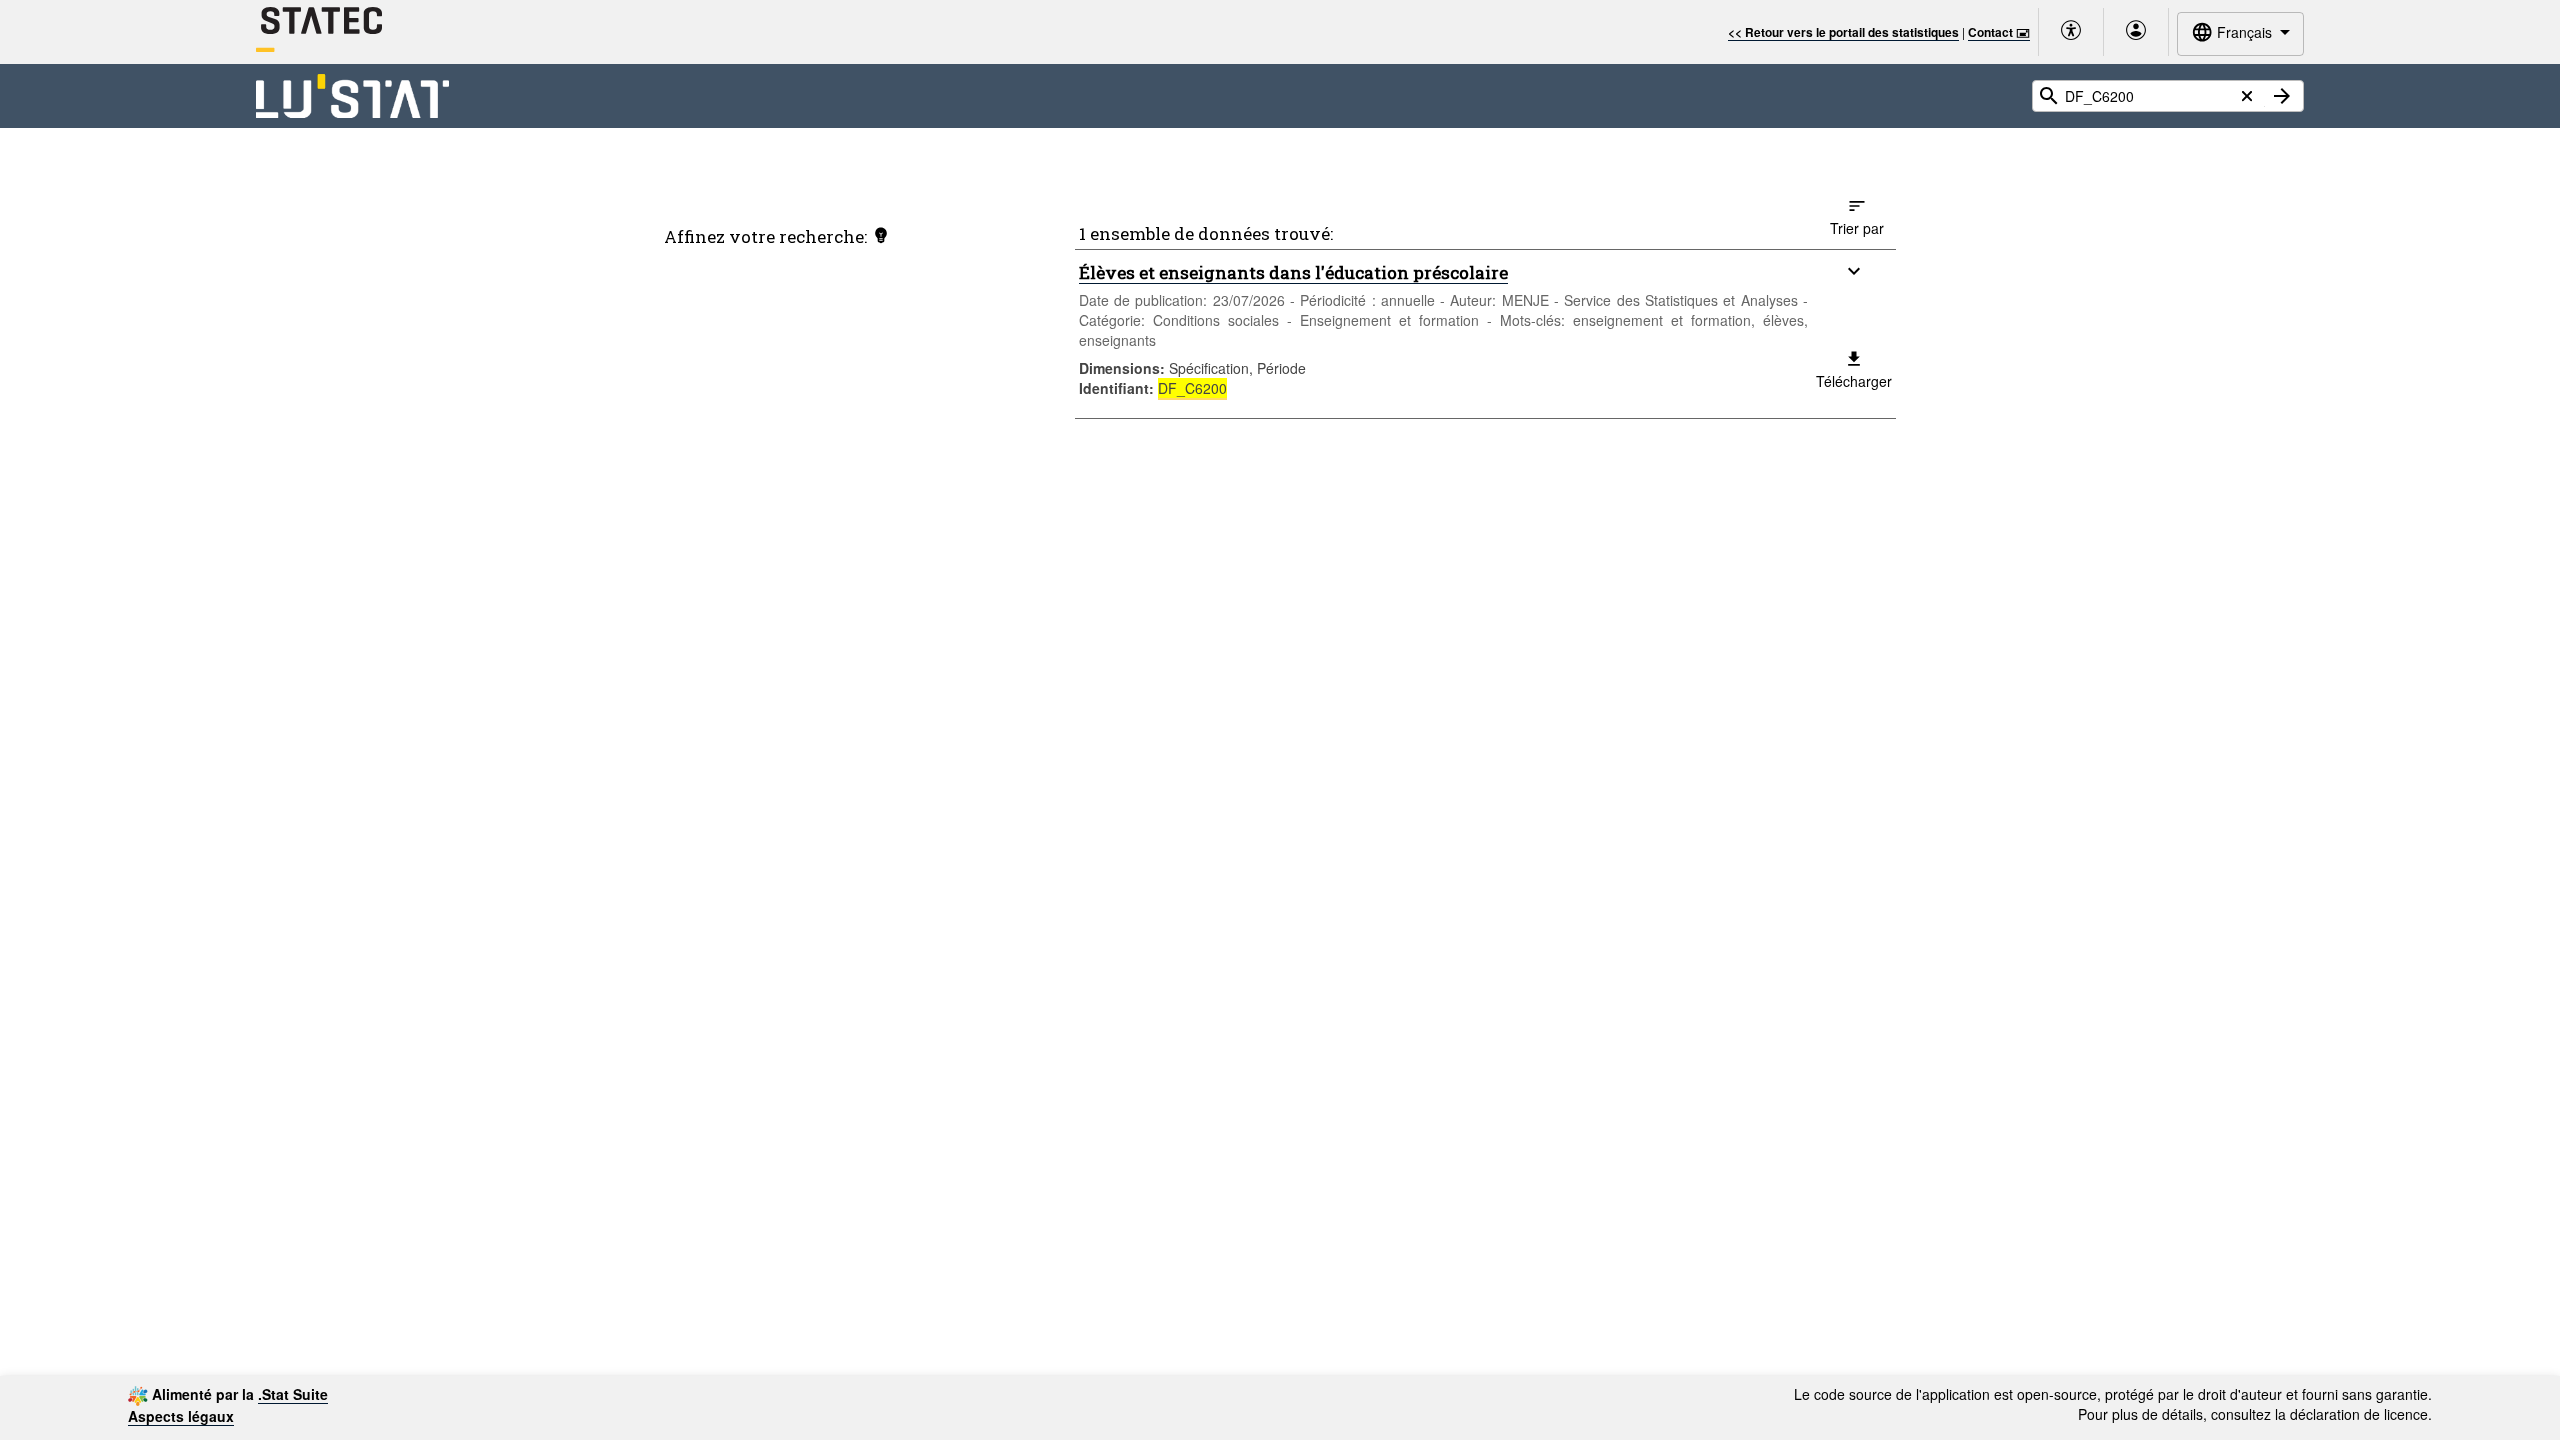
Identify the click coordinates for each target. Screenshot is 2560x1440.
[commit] (2282, 96)
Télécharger (1854, 381)
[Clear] (2247, 96)
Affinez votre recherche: (765, 236)
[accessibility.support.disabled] (2071, 32)
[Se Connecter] (2136, 32)
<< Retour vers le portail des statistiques (1843, 32)
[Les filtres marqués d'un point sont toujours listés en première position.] (881, 235)
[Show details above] (1854, 271)
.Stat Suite (293, 1394)
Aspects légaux (181, 1416)
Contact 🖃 (1999, 32)
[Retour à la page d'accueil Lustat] (352, 96)
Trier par (1857, 228)
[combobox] (2240, 33)
